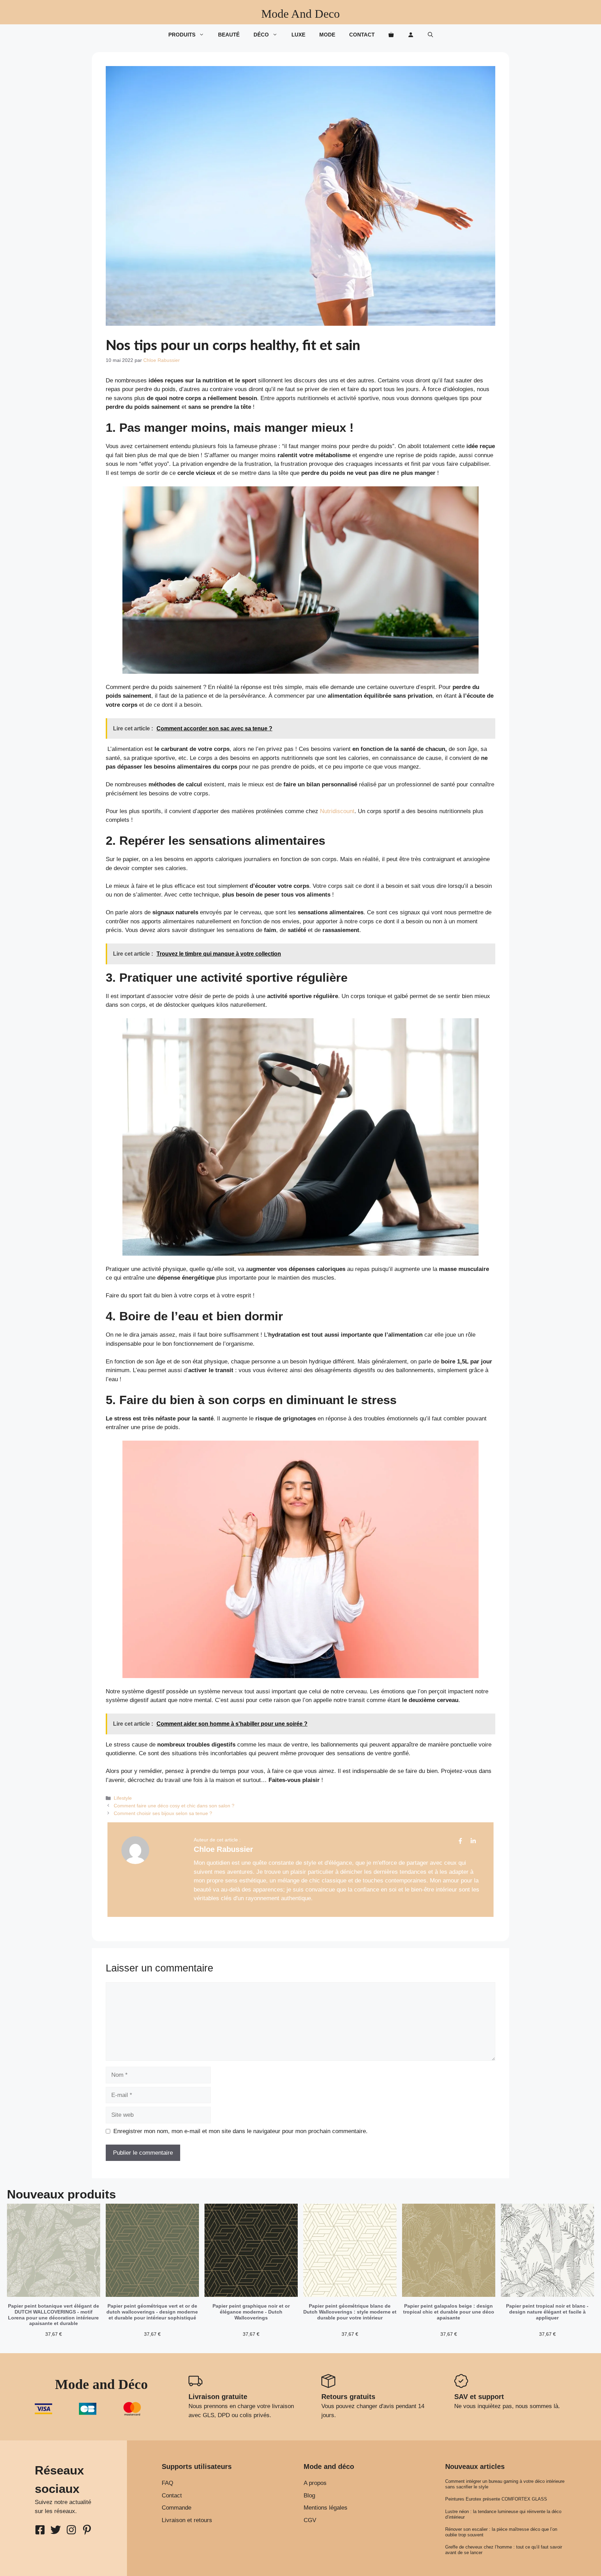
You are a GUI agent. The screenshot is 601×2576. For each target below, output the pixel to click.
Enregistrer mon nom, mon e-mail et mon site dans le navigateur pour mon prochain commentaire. (241, 2131)
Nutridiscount (337, 811)
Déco (261, 35)
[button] (430, 35)
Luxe (298, 35)
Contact (362, 35)
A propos (315, 2483)
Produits (182, 35)
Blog (309, 2496)
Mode (327, 35)
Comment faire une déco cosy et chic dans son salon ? (174, 1806)
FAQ (167, 2483)
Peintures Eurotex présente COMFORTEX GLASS (496, 2499)
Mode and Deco (300, 14)
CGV (310, 2520)
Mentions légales (326, 2508)
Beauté (229, 35)
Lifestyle (123, 1798)
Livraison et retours (187, 2520)
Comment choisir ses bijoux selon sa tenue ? (163, 1813)
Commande (177, 2508)
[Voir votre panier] (391, 35)
